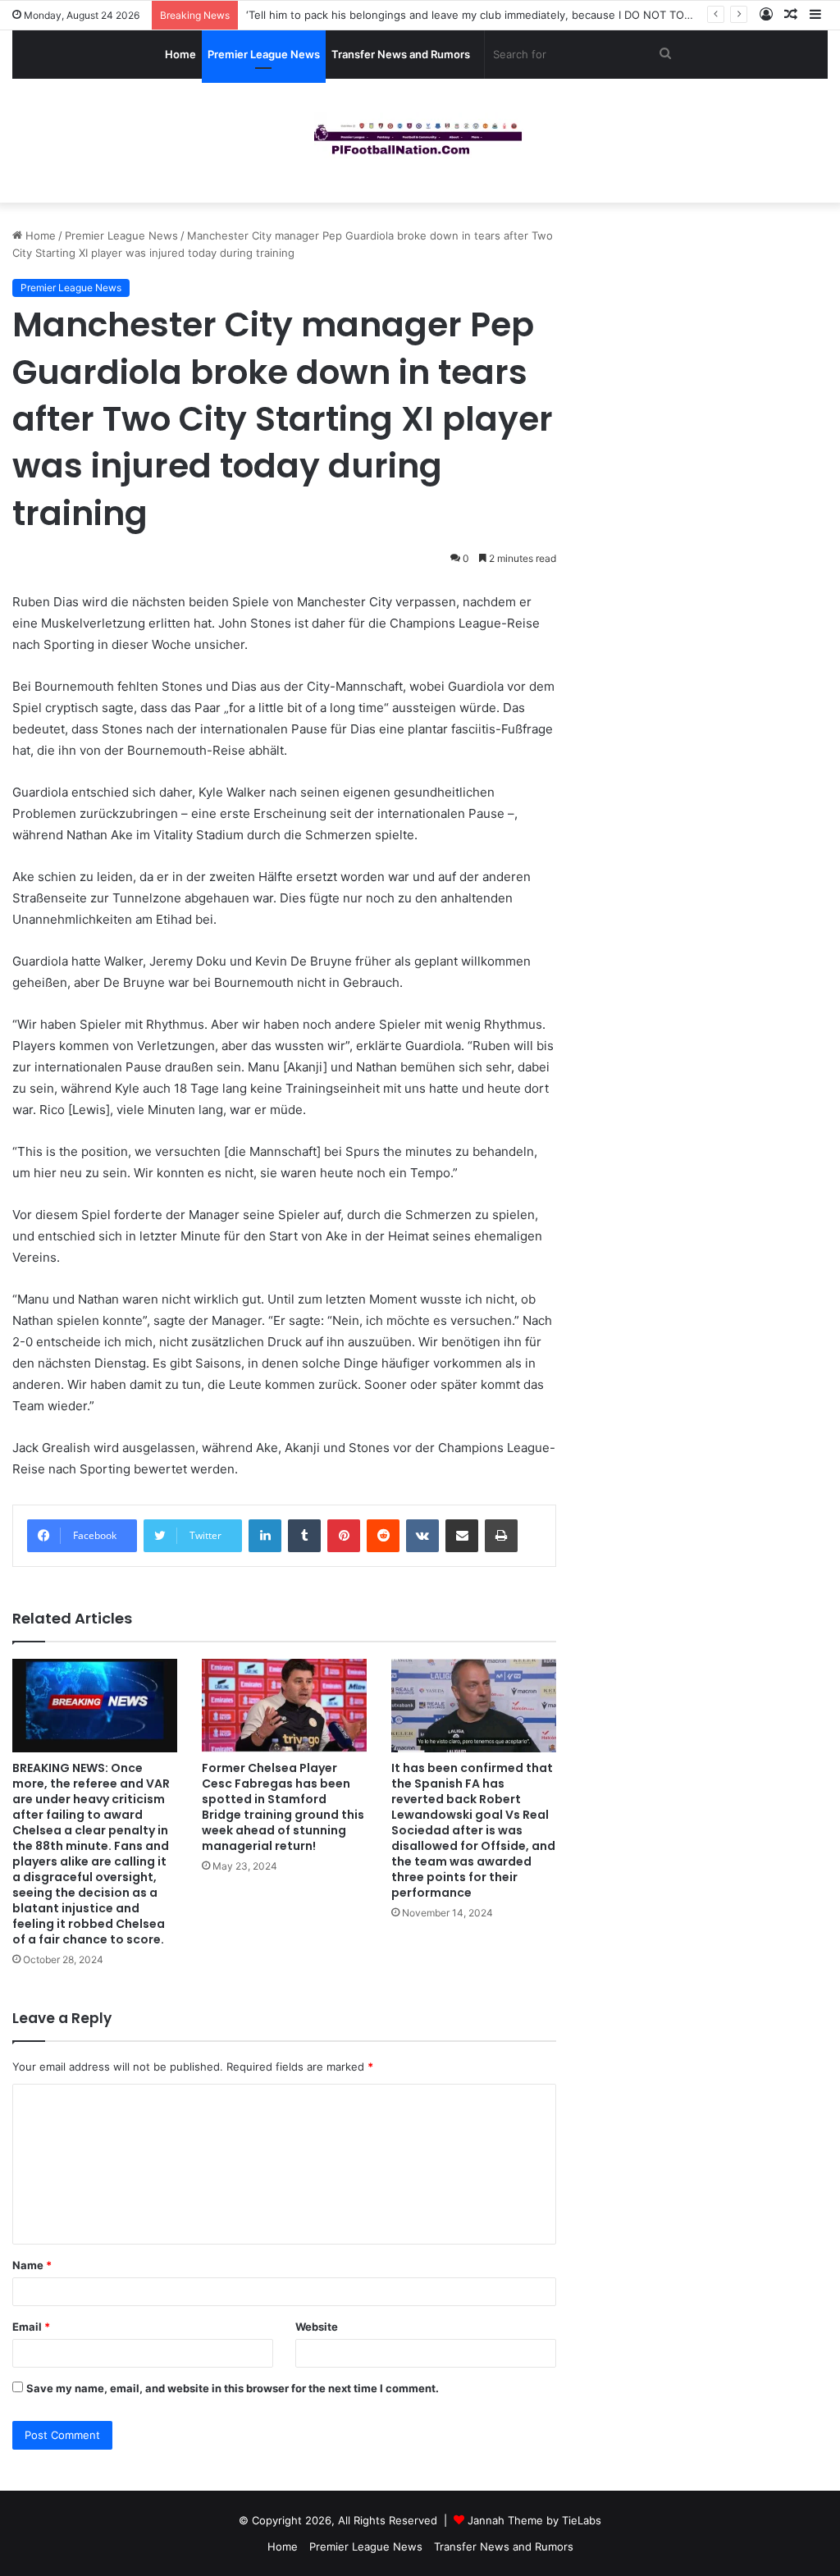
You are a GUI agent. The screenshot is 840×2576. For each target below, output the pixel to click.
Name (32, 2265)
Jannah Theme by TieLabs (534, 2520)
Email (31, 2327)
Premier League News (264, 54)
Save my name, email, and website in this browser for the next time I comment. (233, 2388)
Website (317, 2327)
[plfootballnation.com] (420, 141)
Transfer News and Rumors (401, 54)
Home (180, 54)
